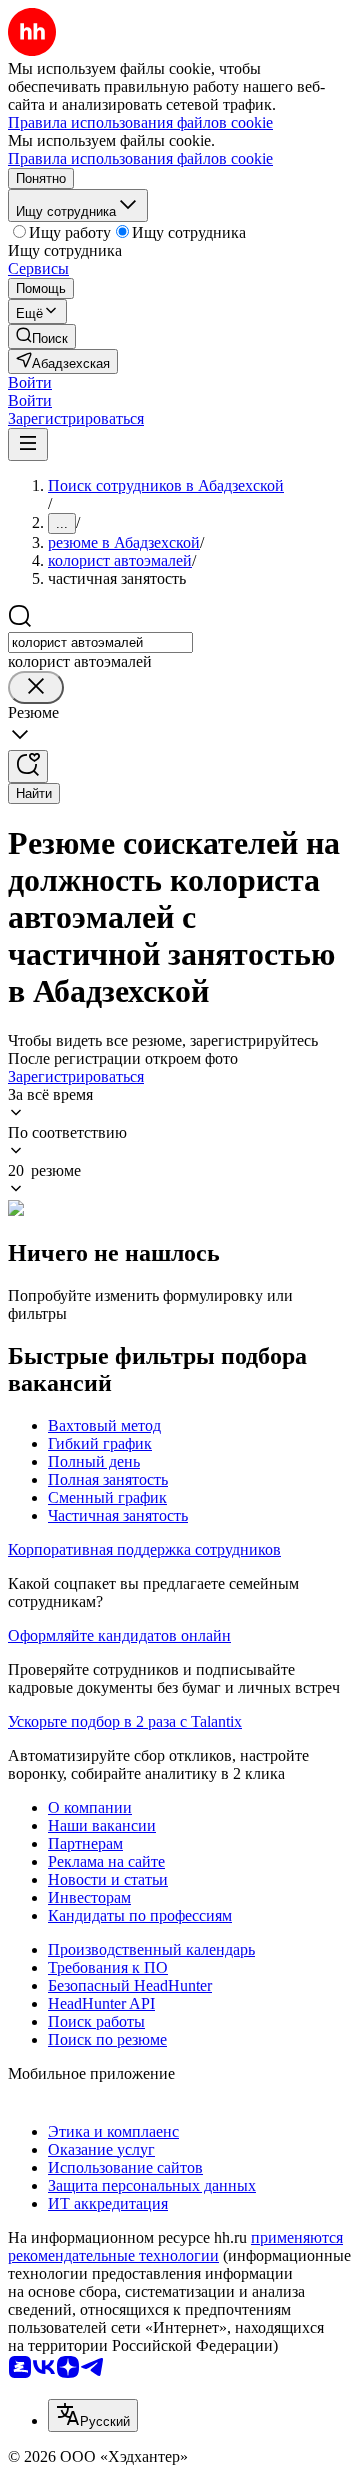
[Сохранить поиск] (28, 766)
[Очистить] (36, 687)
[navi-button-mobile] (28, 444)
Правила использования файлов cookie (140, 158)
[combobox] (100, 642)
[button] (30, 382)
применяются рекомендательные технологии (175, 2246)
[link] (42, 336)
